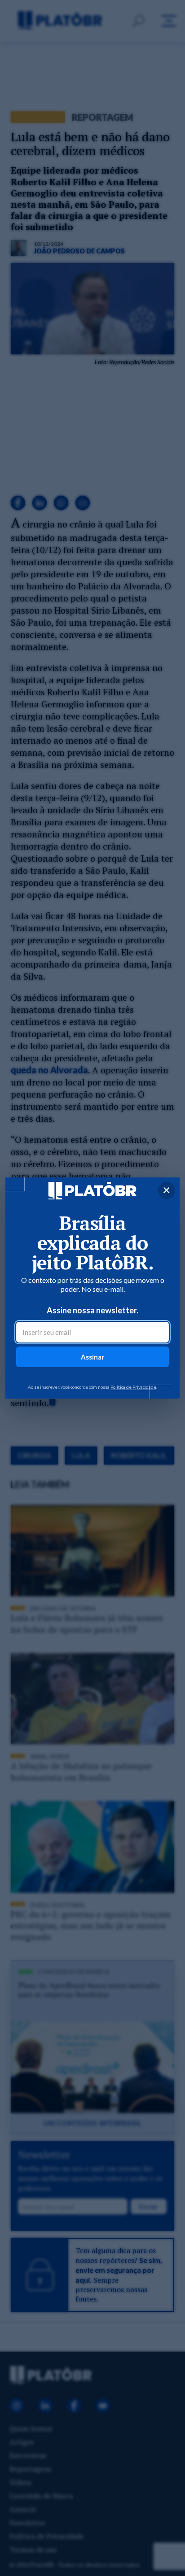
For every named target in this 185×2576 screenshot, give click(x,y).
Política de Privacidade (133, 1387)
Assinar (92, 1357)
